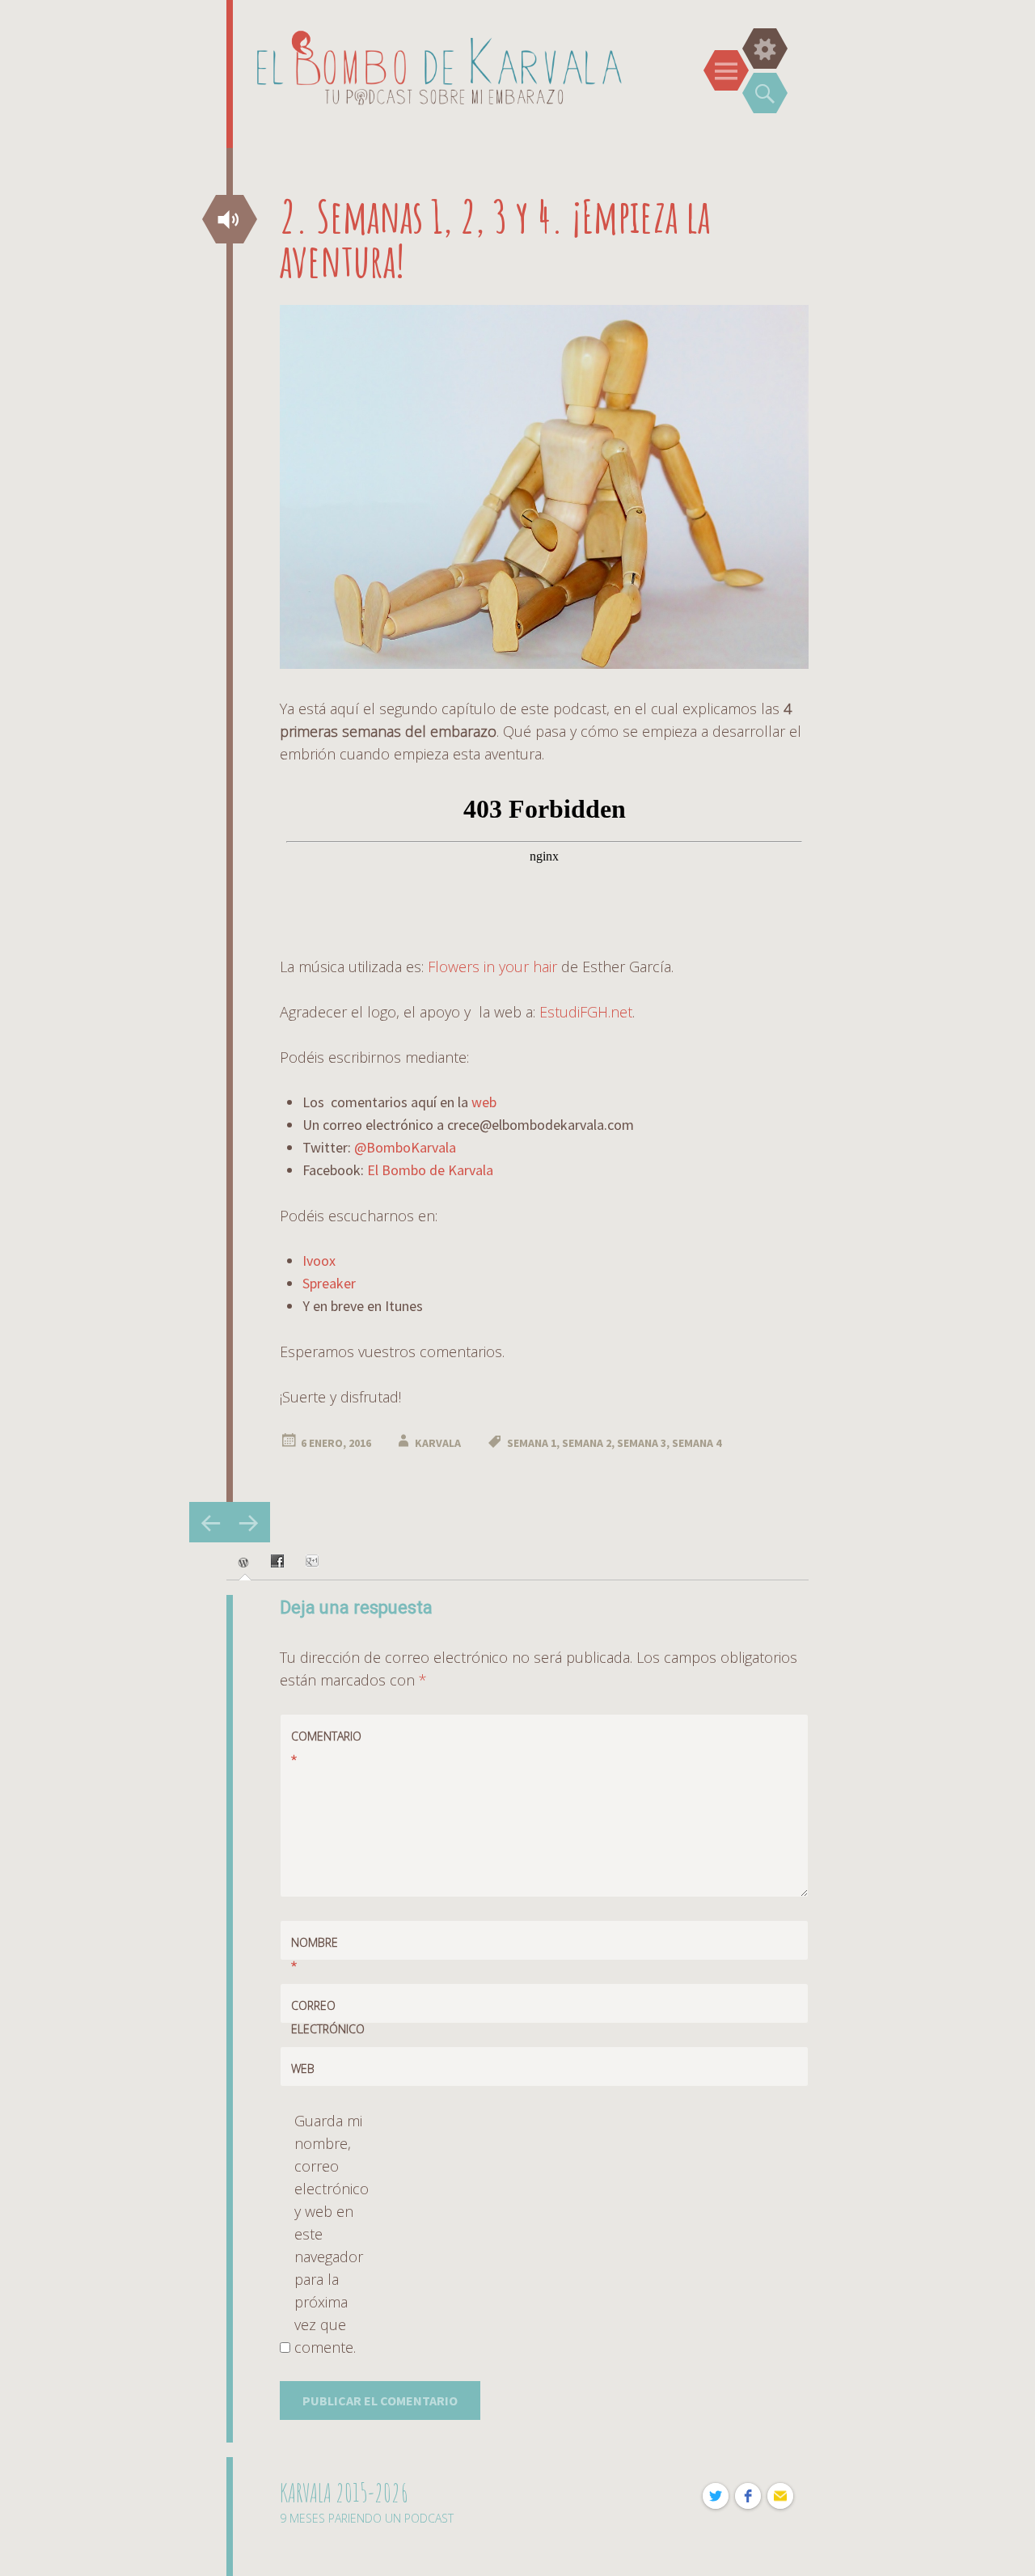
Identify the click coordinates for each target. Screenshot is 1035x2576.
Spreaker (329, 1283)
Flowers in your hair (492, 967)
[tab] (245, 1563)
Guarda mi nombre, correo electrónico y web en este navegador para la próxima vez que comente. (329, 2234)
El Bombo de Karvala (430, 1170)
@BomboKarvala (405, 1147)
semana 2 (587, 1443)
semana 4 (697, 1443)
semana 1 (532, 1443)
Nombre (315, 1954)
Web (303, 2068)
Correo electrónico (320, 2029)
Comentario (320, 1748)
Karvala (438, 1443)
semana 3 (642, 1443)
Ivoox (319, 1261)
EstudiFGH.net (586, 1012)
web (484, 1102)
